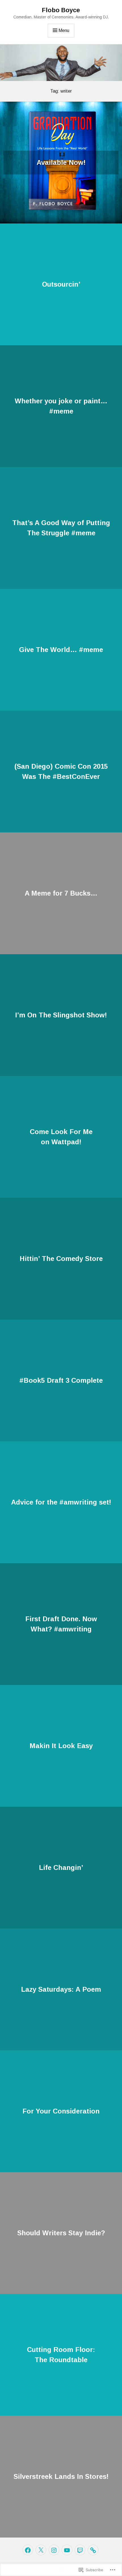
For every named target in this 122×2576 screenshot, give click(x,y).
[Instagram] (54, 2550)
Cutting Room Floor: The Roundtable (61, 2355)
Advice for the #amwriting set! (61, 1502)
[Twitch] (80, 2550)
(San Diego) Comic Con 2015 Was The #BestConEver (61, 771)
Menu (64, 30)
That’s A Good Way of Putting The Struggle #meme (61, 528)
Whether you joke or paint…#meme (61, 406)
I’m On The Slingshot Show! (61, 1015)
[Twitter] (41, 2550)
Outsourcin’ (61, 284)
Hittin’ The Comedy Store (61, 1259)
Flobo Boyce (61, 10)
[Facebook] (28, 2550)
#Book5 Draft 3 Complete (61, 1380)
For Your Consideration (61, 2111)
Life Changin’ (61, 1867)
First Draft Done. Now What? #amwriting (61, 1624)
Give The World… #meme (61, 650)
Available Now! (61, 162)
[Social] (93, 2550)
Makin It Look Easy (61, 1746)
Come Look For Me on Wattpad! (61, 1137)
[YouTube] (67, 2550)
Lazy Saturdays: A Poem (61, 1989)
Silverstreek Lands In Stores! (61, 2476)
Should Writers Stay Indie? (61, 2233)
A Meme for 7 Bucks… (61, 893)
